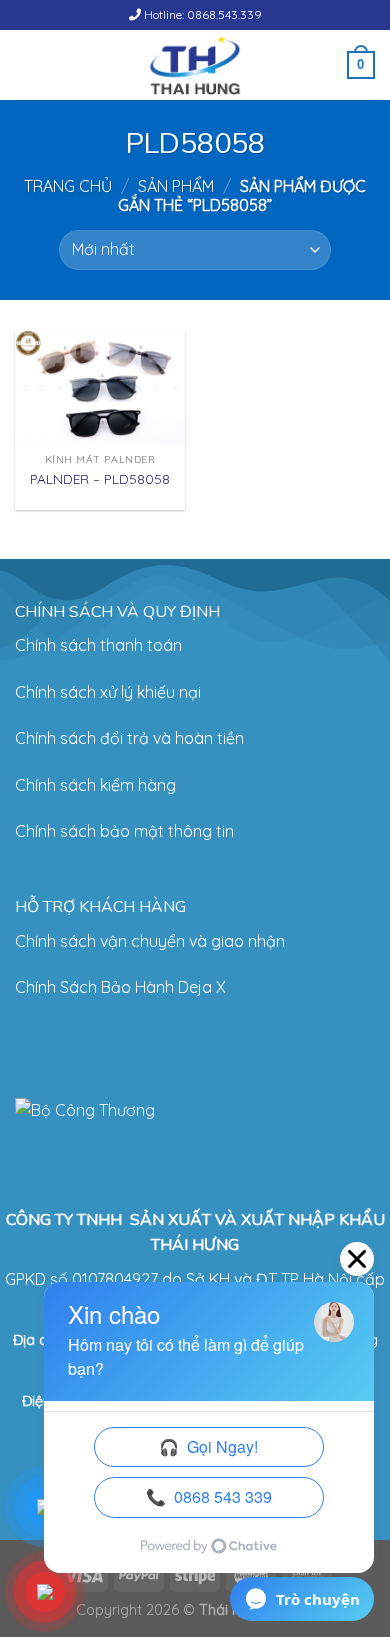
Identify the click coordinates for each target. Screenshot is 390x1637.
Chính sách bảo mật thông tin (124, 831)
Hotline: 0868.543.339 (201, 14)
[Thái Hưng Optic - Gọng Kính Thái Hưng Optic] (195, 65)
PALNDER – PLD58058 (100, 478)
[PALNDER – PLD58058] (100, 387)
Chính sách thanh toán (98, 645)
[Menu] (27, 64)
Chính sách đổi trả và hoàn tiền (129, 738)
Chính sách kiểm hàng (95, 785)
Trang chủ (68, 186)
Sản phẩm (176, 186)
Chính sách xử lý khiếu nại (108, 692)
